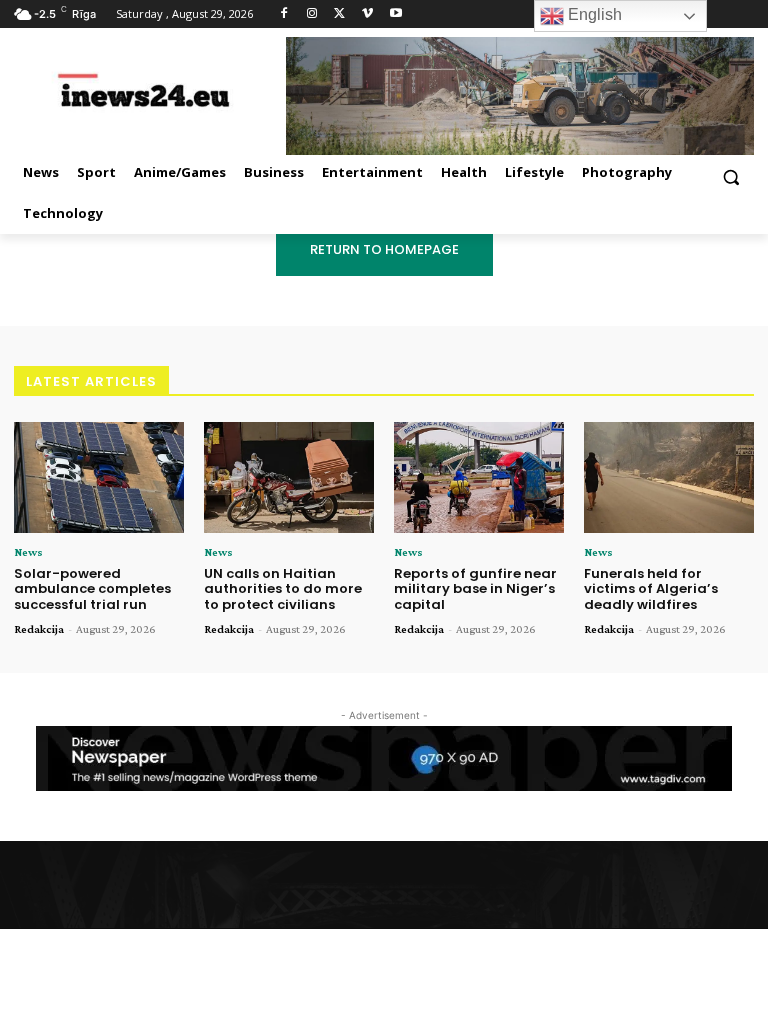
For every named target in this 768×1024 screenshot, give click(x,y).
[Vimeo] (367, 14)
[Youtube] (395, 14)
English (593, 14)
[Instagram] (312, 14)
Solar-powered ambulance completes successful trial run (92, 589)
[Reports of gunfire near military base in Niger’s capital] (479, 477)
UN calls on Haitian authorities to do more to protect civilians (283, 589)
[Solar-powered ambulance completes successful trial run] (99, 477)
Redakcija (39, 629)
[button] (730, 176)
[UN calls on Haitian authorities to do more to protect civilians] (289, 477)
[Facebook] (284, 14)
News (28, 552)
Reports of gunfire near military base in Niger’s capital (475, 589)
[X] (340, 14)
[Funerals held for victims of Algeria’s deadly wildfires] (669, 477)
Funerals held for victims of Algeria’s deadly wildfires (651, 589)
